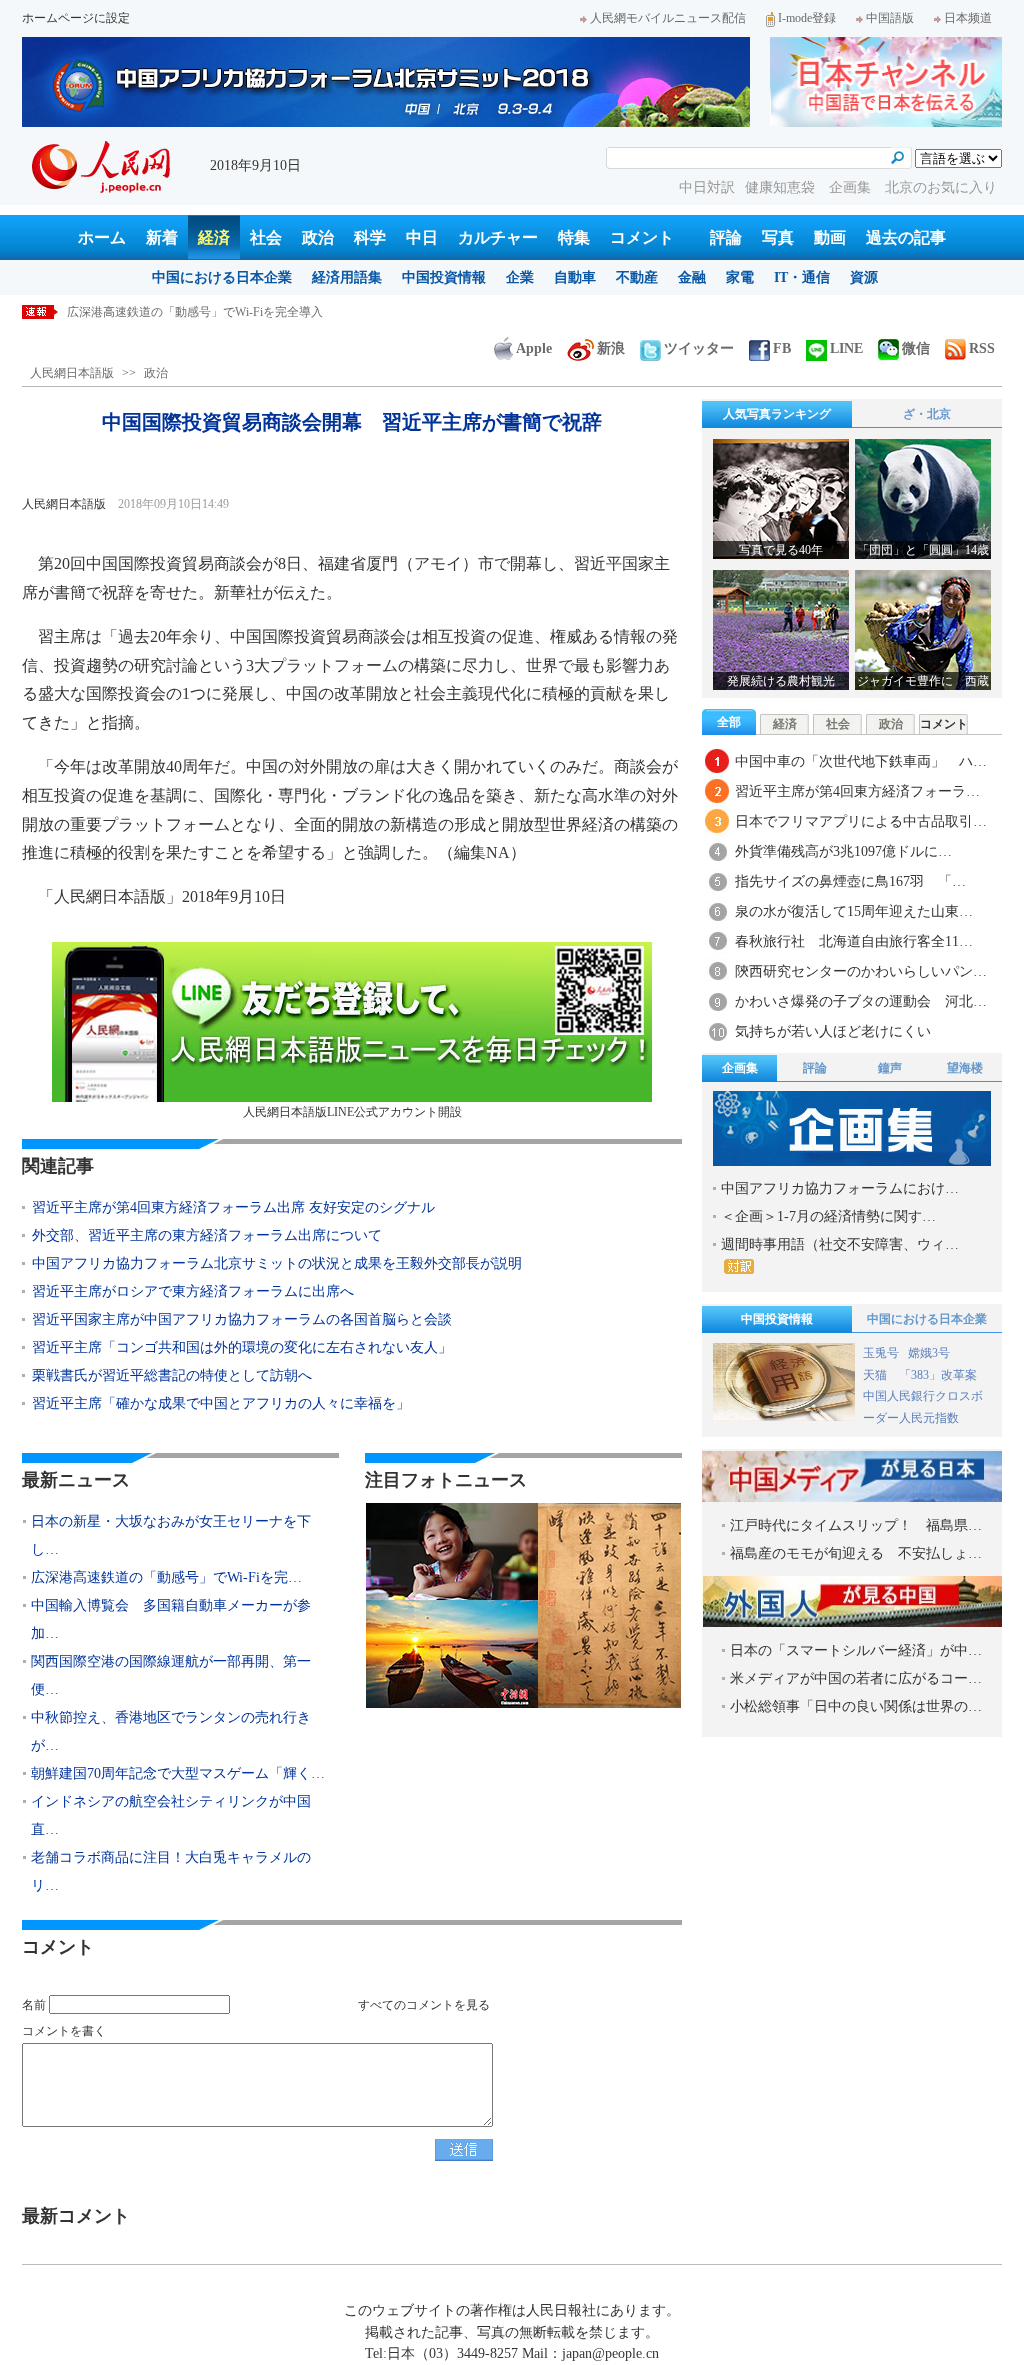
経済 (214, 237)
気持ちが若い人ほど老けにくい (833, 1031)
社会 (266, 237)
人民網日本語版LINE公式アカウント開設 (352, 1112)
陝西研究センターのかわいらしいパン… (861, 971)
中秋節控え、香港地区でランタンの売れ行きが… (171, 1731)
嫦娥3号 (929, 1353)
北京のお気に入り (941, 187)
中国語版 (890, 18)
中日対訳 (707, 187)
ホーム (102, 237)
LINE (846, 348)
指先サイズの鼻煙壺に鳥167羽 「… (850, 881)
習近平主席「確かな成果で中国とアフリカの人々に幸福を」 (221, 1403)
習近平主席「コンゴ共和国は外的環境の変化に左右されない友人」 (242, 1347)
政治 (318, 237)
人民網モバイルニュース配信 (668, 18)
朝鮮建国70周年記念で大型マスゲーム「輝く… (178, 1773)
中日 (422, 237)
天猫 (876, 1375)
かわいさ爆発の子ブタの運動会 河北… (861, 1001)
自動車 (575, 277)
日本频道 (968, 18)
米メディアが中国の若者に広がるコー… (856, 1678)
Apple (534, 348)
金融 (692, 277)
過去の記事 (906, 237)
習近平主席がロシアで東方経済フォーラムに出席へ (193, 1291)
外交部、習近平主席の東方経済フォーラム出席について (207, 1235)
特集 (574, 237)
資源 (864, 277)
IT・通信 (802, 277)
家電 (740, 277)
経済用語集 (347, 277)
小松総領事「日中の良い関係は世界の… (856, 1706)
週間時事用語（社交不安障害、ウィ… (840, 1244)
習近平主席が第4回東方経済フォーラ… (857, 791)
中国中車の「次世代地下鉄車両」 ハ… (861, 761)
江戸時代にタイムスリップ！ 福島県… (856, 1525)
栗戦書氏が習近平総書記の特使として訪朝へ (172, 1375)
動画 (830, 237)
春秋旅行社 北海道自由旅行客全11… (854, 941)
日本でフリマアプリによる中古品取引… (861, 821)
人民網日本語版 (72, 373)
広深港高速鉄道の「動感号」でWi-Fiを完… (166, 1577)
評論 (726, 237)
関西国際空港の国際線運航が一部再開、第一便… (171, 1675)
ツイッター (699, 348)
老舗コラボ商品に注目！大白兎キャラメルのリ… (171, 1871)
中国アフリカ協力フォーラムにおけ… (840, 1188)
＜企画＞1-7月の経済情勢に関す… (828, 1216)
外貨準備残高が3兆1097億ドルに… (843, 851)
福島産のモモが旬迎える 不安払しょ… (856, 1553)
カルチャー (498, 237)
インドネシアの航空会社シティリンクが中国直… (171, 1815)
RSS (982, 348)
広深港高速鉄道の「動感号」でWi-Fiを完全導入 (195, 312)
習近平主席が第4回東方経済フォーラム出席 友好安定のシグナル (233, 1207)
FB (782, 348)
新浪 (611, 348)
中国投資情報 (444, 277)
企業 (520, 277)
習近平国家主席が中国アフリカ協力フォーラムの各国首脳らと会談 (242, 1319)
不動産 (637, 277)
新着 (162, 237)
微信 (916, 348)
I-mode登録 (807, 18)
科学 (370, 237)
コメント (642, 237)
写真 (778, 237)
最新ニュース (76, 1480)
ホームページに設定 (76, 18)
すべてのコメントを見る (424, 2005)
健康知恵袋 (782, 187)
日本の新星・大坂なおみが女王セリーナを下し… (171, 1535)
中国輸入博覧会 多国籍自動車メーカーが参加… (171, 1619)
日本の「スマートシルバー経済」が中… (856, 1650)
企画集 (852, 187)
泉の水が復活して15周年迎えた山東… (854, 911)
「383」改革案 (938, 1375)
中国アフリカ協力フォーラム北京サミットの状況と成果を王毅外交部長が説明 (277, 1263)
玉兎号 (881, 1353)
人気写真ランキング (777, 414)
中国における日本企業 (222, 277)
